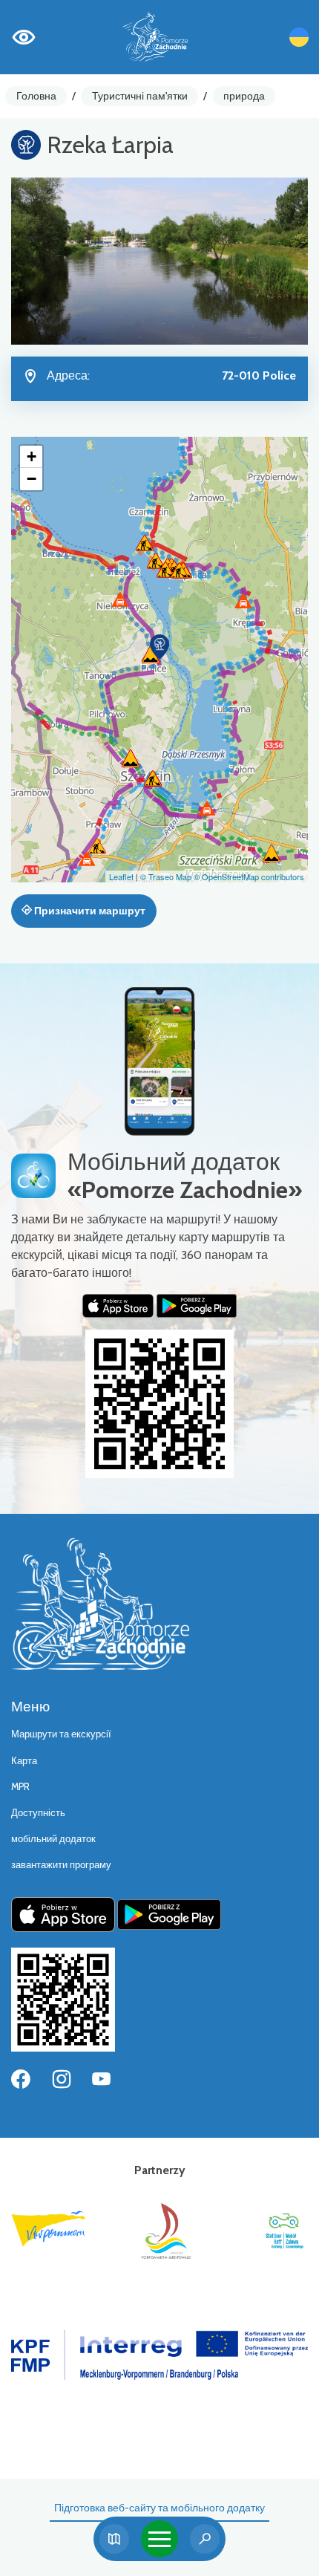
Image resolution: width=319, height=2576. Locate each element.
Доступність (38, 1813)
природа (244, 96)
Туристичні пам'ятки (140, 96)
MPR (20, 1787)
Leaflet (121, 876)
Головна (36, 96)
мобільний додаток (53, 1839)
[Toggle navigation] (159, 2539)
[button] (159, 647)
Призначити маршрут (89, 911)
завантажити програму (61, 1865)
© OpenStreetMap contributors (249, 876)
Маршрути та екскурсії (61, 1734)
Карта (24, 1761)
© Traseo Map (166, 876)
